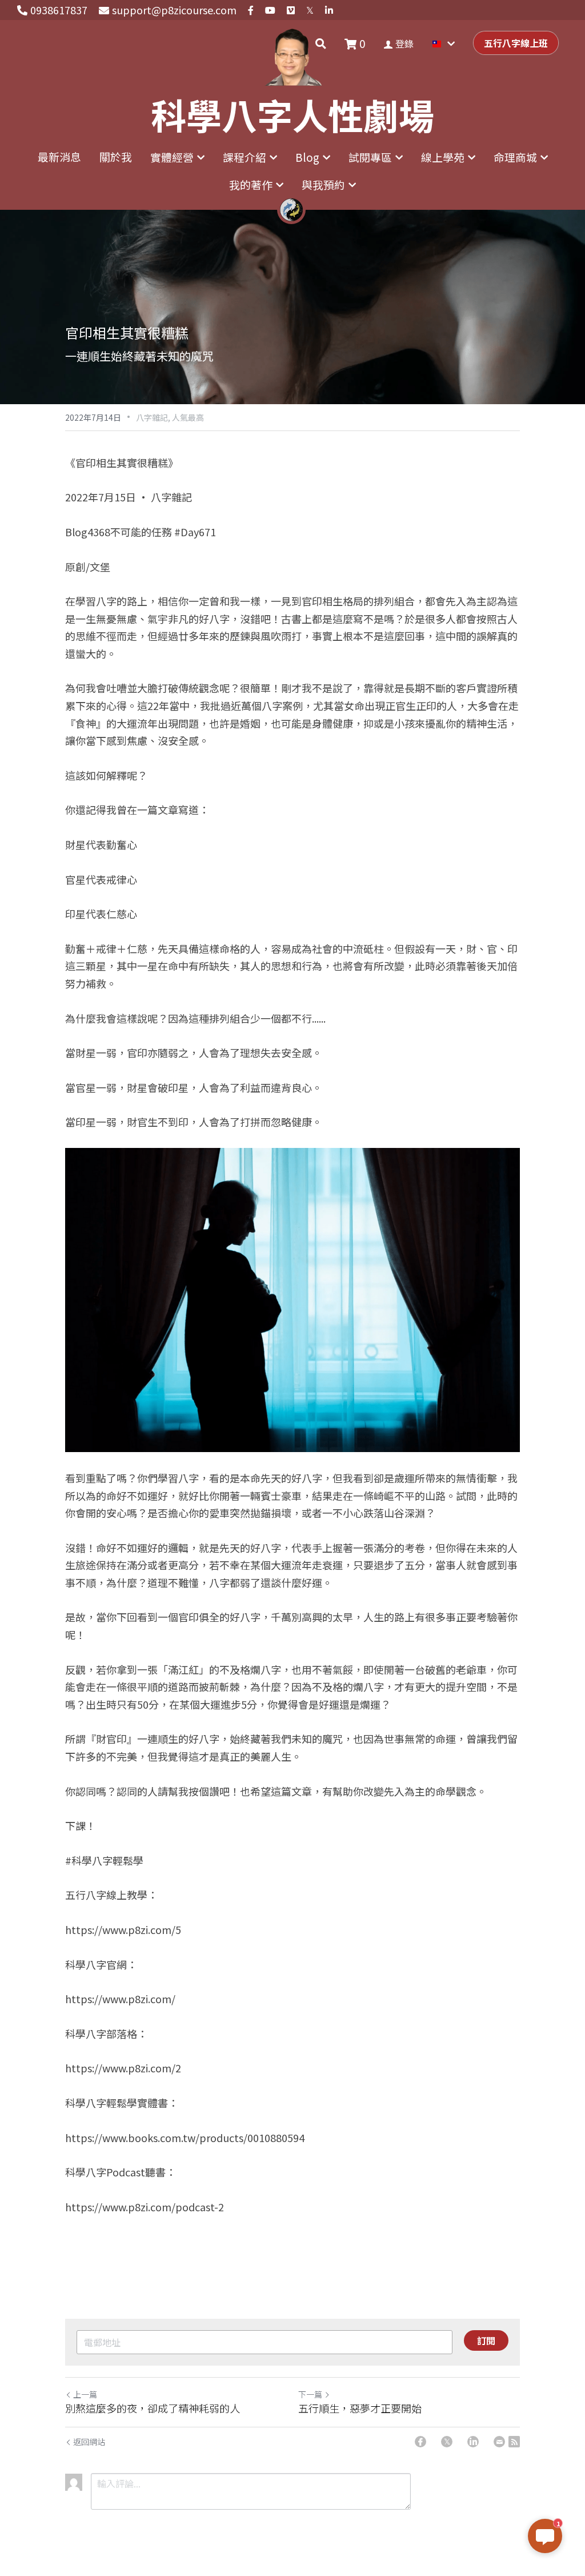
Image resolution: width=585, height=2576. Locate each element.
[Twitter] (447, 2442)
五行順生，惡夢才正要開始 (360, 2408)
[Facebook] (420, 2442)
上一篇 (85, 2394)
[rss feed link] (514, 2442)
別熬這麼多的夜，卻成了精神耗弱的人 (153, 2408)
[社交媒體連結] (251, 10)
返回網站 (89, 2442)
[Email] (499, 2442)
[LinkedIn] (473, 2442)
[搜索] (321, 43)
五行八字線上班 (516, 43)
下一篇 (310, 2394)
